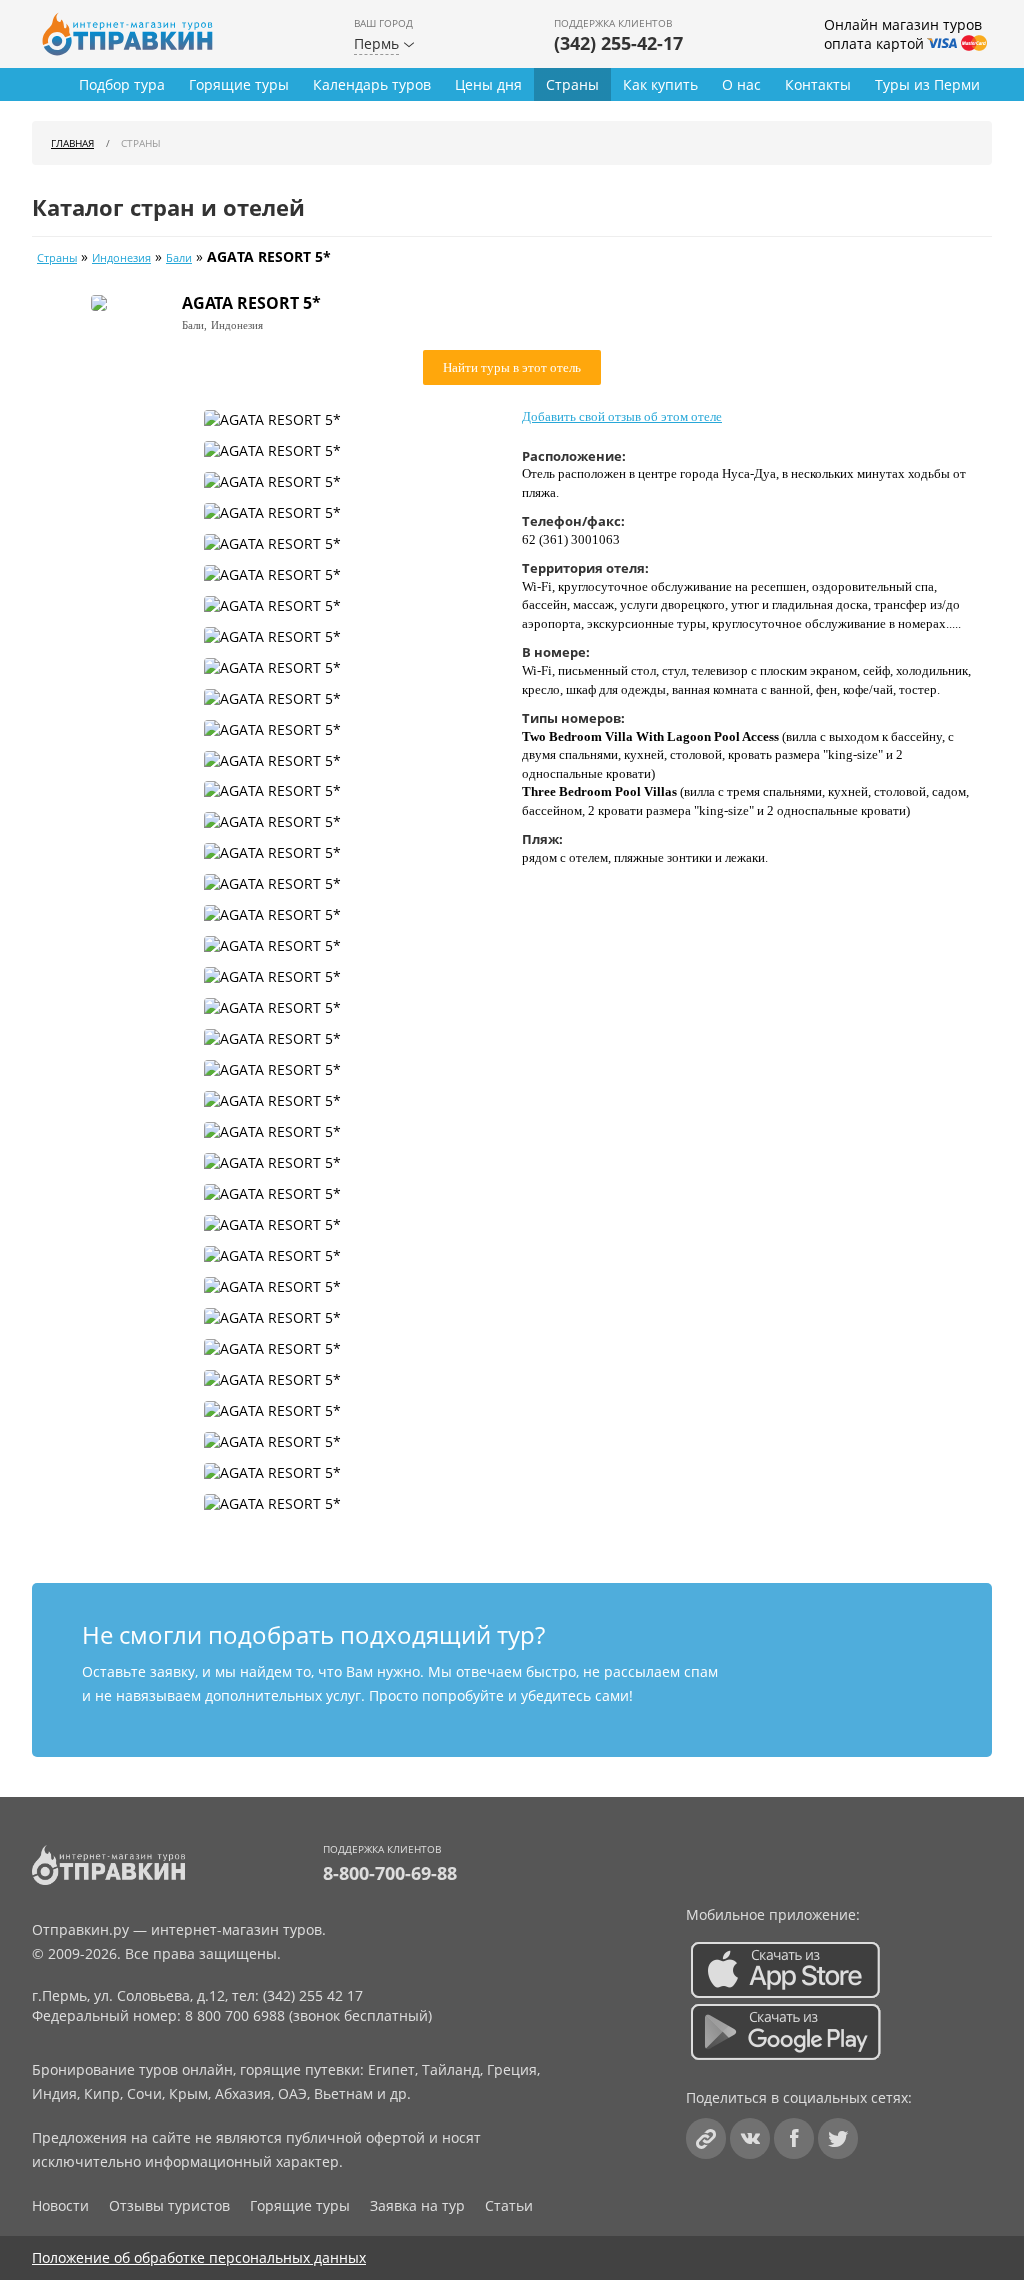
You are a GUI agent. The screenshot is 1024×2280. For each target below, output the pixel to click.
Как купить (660, 84)
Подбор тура (122, 84)
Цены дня (488, 84)
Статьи (509, 2205)
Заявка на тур (417, 2205)
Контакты (818, 84)
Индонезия (121, 258)
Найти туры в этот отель (512, 367)
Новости (60, 2205)
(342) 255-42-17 (618, 43)
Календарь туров (372, 84)
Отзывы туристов (169, 2205)
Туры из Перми (927, 84)
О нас (741, 84)
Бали (179, 258)
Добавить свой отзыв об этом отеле (622, 416)
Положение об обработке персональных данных (199, 2257)
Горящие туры (239, 84)
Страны (572, 84)
